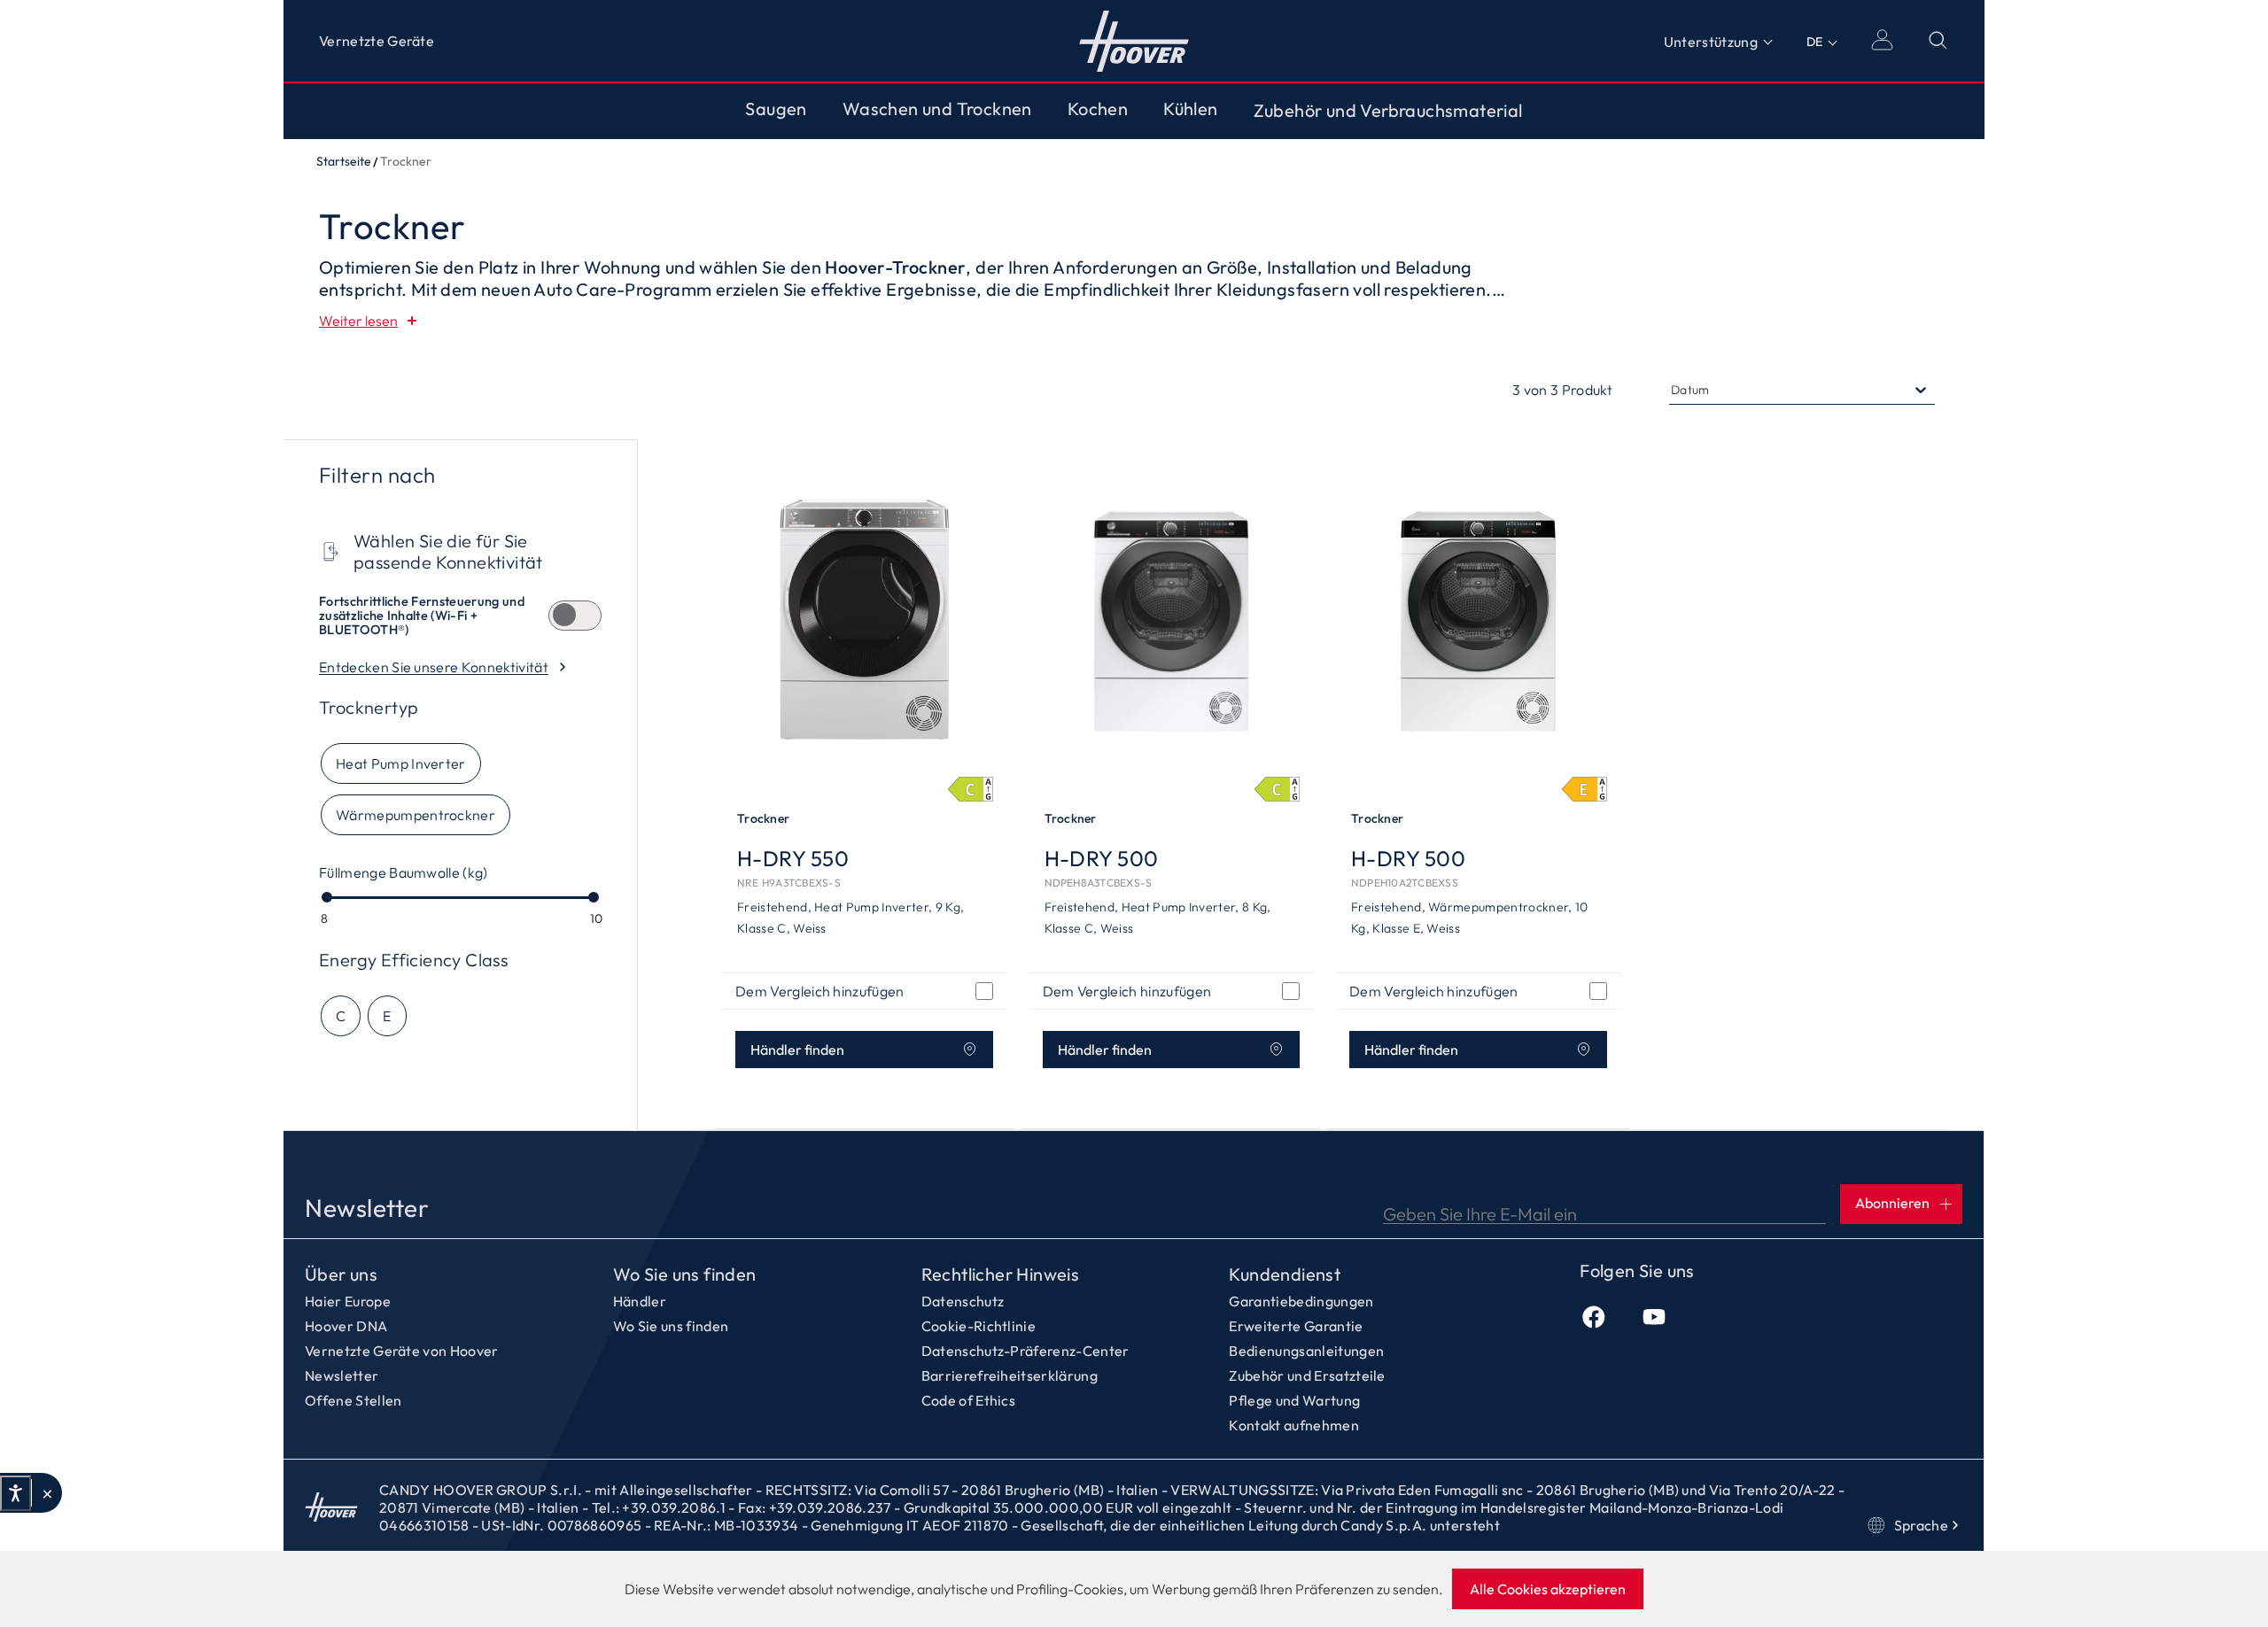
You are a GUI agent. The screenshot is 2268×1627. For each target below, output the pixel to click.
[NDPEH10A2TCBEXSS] (1478, 620)
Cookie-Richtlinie (979, 1326)
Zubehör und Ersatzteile (1307, 1375)
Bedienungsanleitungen (1306, 1351)
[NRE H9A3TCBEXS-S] (864, 620)
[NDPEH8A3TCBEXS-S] (1172, 620)
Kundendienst (1285, 1274)
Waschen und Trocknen (937, 109)
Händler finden (797, 1050)
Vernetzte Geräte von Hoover (402, 1351)
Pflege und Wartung (1294, 1400)
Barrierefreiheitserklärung (1010, 1375)
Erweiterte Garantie (1296, 1326)
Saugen (776, 109)
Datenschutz (963, 1301)
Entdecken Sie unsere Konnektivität (434, 667)
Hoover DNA (346, 1326)
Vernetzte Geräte (377, 41)
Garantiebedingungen (1301, 1301)
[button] (47, 1493)
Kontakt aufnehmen (1293, 1425)
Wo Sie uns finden (685, 1274)
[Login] (1882, 40)
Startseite (1134, 41)
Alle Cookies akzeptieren (1548, 1589)
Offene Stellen (353, 1400)
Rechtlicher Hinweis (1001, 1274)
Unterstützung (1711, 42)
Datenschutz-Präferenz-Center (1025, 1351)
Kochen (1098, 109)
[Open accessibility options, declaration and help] (16, 1493)
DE (1814, 42)
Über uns (341, 1274)
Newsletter (342, 1375)
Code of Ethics (968, 1400)
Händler (640, 1301)
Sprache (1921, 1525)
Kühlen (1190, 109)
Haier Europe (348, 1301)
